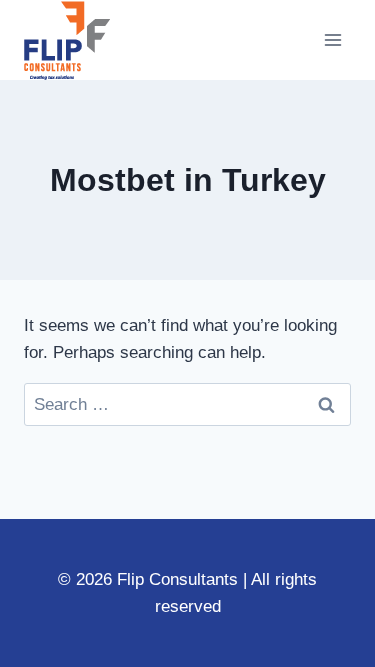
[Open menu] (332, 39)
